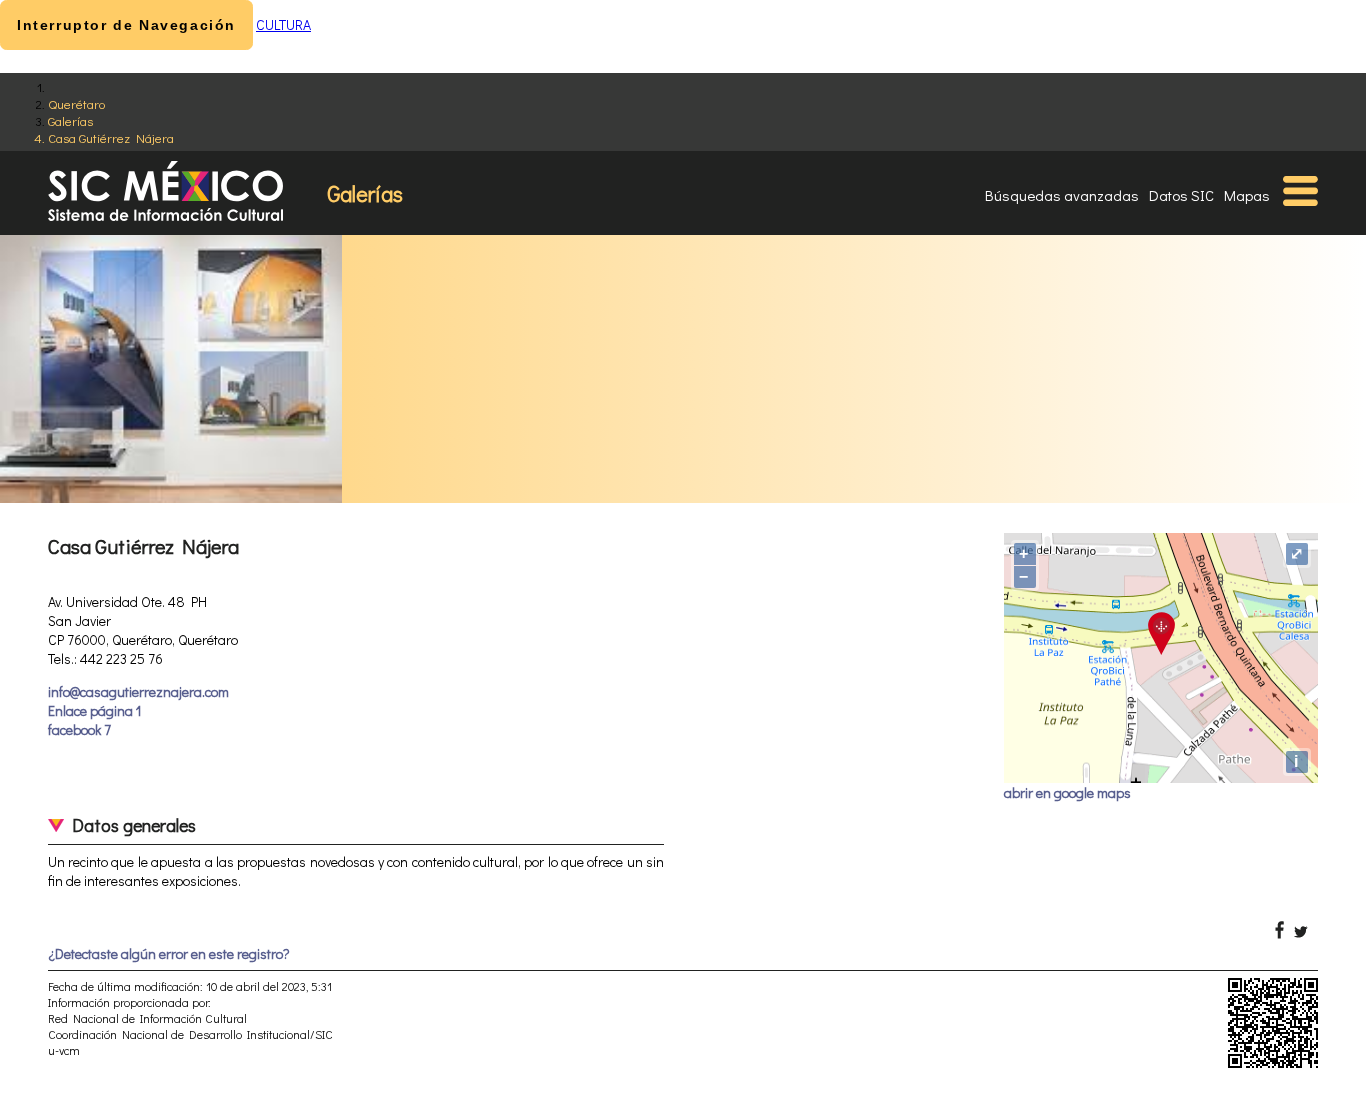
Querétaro (76, 103)
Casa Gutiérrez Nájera (111, 137)
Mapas (1247, 195)
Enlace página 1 (94, 710)
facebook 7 (79, 729)
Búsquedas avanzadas (1062, 195)
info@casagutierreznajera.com (138, 691)
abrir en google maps (1067, 792)
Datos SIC (1181, 195)
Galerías (70, 120)
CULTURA (283, 24)
